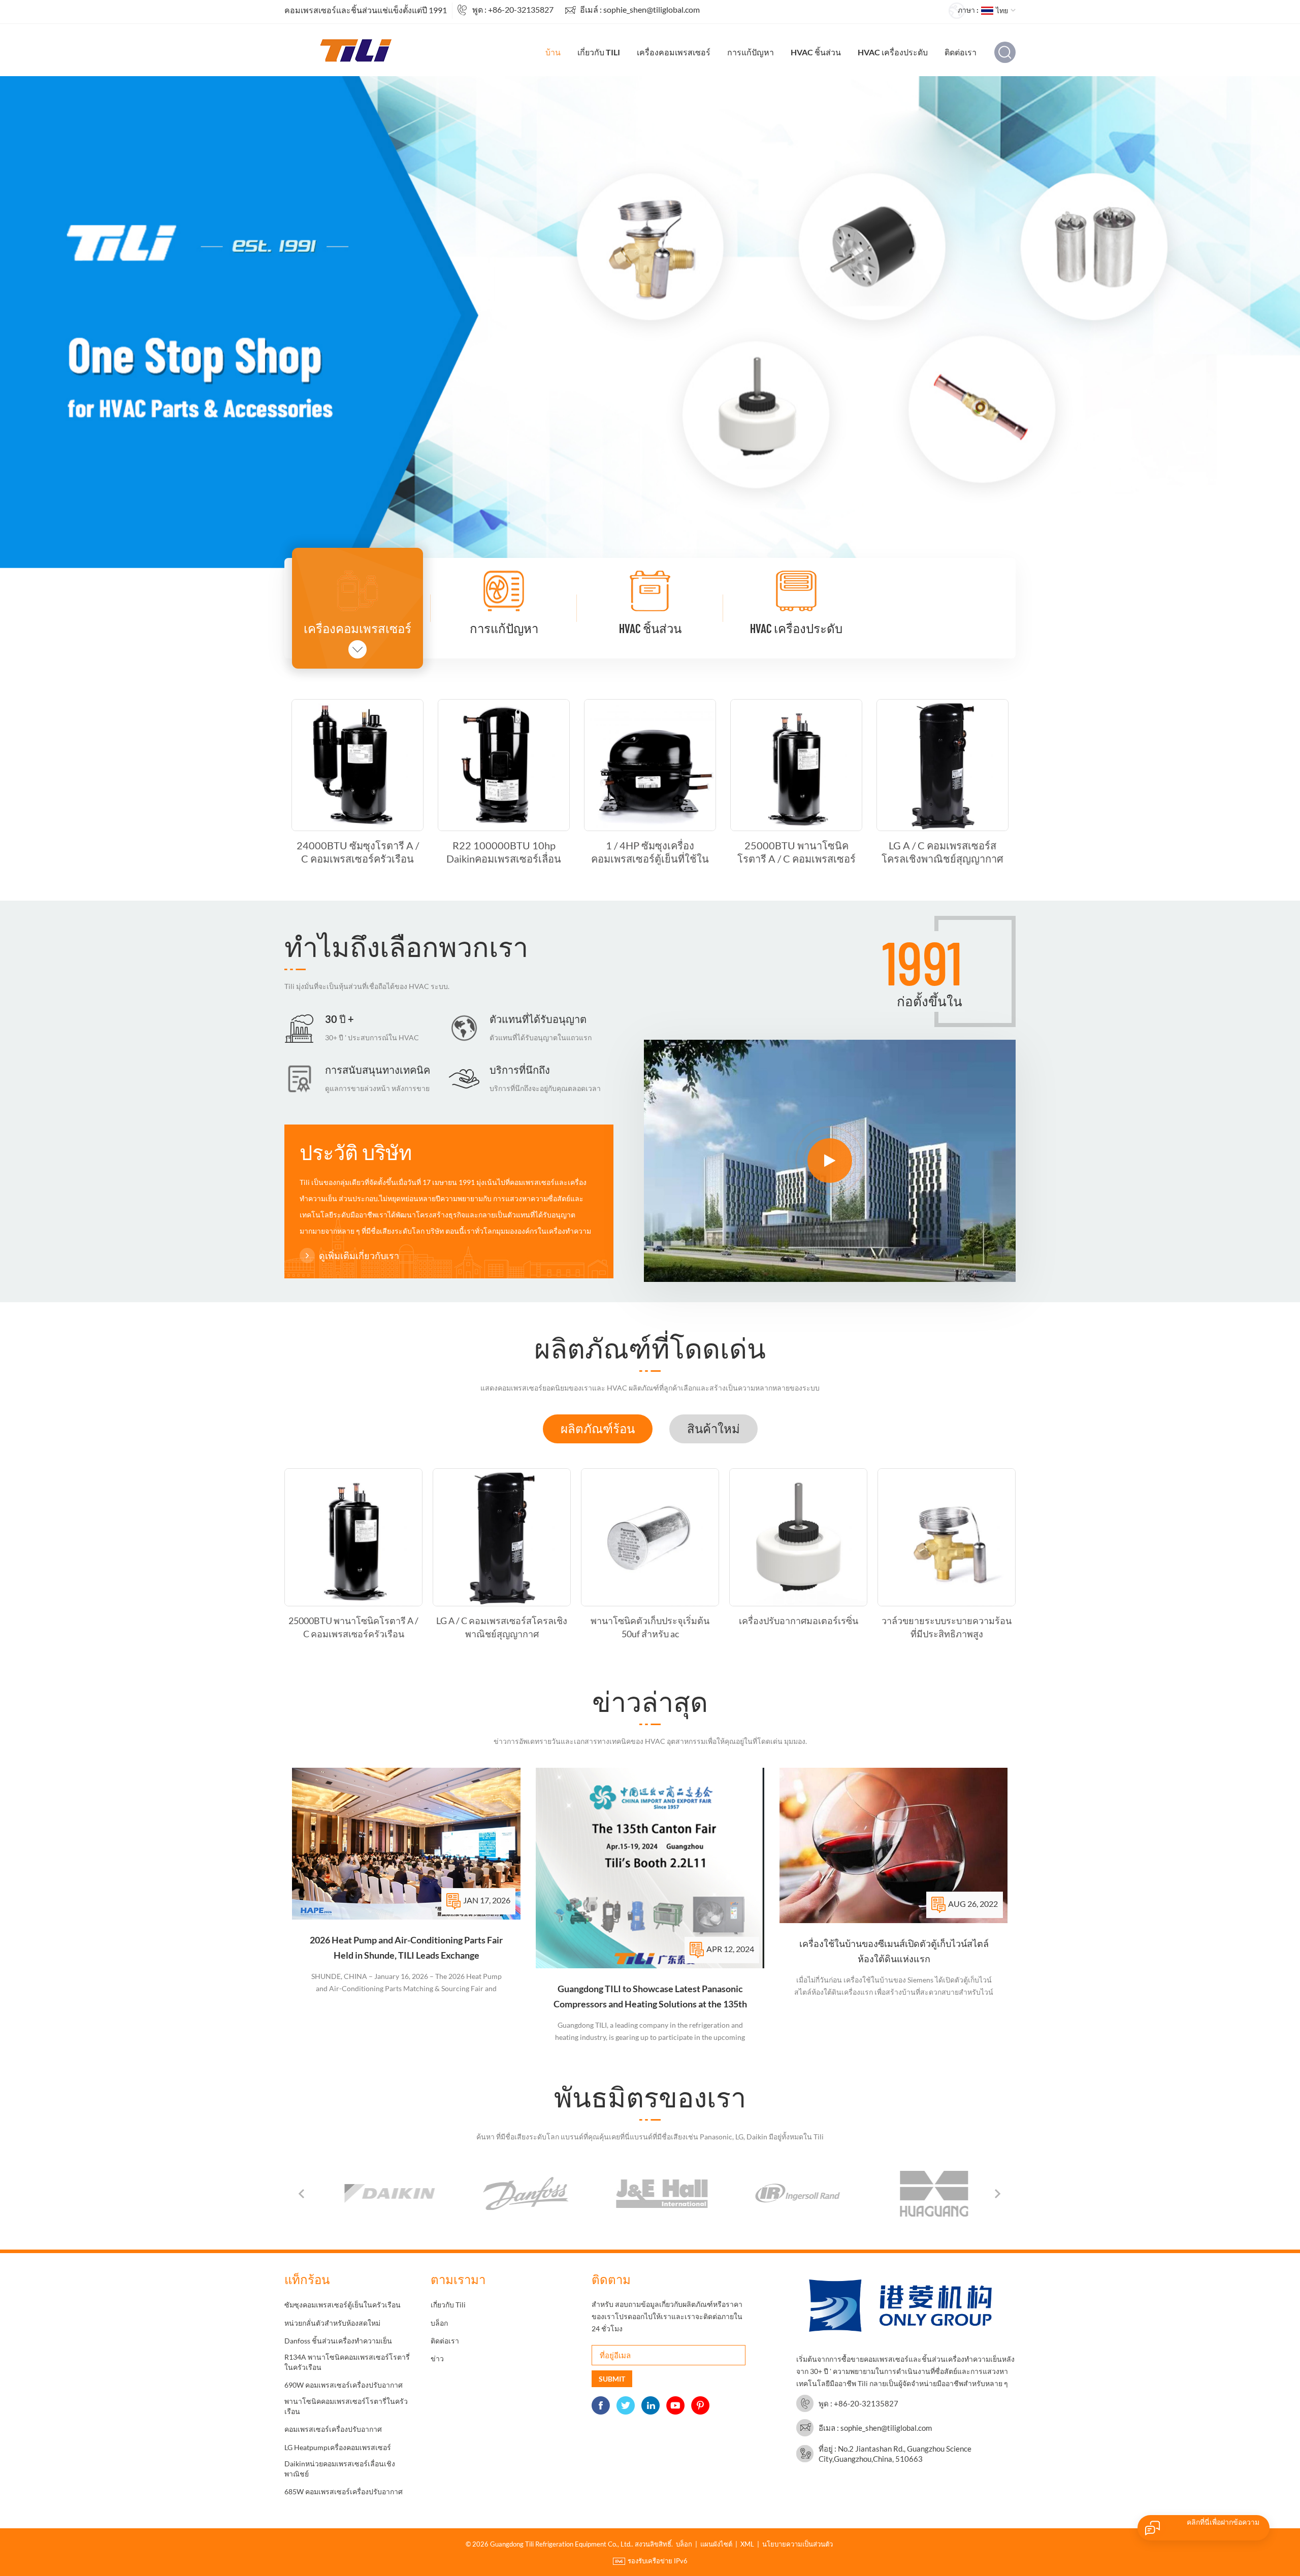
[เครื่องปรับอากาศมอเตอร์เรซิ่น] (798, 1537)
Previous (302, 2194)
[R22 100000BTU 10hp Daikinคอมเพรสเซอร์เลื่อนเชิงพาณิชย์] (504, 765)
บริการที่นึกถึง (520, 1070)
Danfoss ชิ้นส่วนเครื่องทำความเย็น (338, 2341)
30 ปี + (339, 1019)
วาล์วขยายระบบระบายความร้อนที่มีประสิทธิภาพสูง (947, 1627)
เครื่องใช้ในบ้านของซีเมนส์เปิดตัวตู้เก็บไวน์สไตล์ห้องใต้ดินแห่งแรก (894, 1951)
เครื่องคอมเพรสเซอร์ (674, 52)
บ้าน (553, 52)
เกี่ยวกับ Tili (599, 52)
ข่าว (437, 2358)
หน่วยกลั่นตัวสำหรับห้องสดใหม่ (332, 2323)
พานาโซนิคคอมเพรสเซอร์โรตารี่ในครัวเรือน (346, 2406)
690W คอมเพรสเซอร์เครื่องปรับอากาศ (344, 2385)
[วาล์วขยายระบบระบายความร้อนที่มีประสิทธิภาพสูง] (947, 1537)
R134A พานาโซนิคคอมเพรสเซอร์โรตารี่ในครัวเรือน (347, 2362)
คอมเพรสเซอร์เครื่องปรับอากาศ (333, 2429)
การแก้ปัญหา (751, 52)
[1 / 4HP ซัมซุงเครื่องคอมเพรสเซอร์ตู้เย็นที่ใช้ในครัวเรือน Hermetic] (650, 765)
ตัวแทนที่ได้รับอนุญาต (538, 1019)
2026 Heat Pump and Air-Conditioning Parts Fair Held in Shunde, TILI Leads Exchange (406, 1947)
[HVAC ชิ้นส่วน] (650, 591)
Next (998, 2194)
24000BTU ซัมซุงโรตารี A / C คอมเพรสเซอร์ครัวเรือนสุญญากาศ (358, 852)
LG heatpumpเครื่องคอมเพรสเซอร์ (338, 2447)
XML (747, 2544)
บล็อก (439, 2323)
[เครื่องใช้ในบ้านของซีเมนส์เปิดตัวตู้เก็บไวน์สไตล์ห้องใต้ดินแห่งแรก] (894, 1845)
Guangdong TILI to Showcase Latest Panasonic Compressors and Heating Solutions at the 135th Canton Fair (650, 1997)
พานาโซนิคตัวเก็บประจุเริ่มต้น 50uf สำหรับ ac (650, 1627)
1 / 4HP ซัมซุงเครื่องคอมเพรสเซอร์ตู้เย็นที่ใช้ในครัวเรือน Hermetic (650, 852)
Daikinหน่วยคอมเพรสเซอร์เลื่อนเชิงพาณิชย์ (340, 2469)
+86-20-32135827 (521, 9)
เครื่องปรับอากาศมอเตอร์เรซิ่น (799, 1621)
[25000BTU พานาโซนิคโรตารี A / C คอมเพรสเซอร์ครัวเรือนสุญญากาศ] (796, 765)
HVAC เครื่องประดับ (893, 52)
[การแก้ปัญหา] (504, 591)
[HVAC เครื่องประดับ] (796, 591)
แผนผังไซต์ (716, 2544)
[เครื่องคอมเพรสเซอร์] (357, 591)
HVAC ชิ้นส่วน (816, 52)
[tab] (598, 1429)
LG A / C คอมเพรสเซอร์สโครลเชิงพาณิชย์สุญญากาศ (942, 852)
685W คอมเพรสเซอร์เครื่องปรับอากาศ (344, 2491)
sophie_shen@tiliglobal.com (652, 9)
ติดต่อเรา (961, 52)
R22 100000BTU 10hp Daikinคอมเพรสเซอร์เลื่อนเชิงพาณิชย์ (504, 852)
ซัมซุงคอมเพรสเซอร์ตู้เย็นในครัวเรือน (343, 2305)
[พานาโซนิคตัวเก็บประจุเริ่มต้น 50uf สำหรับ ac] (650, 1537)
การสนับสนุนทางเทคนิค (378, 1070)
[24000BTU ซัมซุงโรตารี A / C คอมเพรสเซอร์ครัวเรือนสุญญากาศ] (357, 765)
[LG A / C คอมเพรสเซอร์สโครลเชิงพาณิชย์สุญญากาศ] (942, 765)
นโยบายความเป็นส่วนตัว (798, 2544)
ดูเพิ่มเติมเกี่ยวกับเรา (359, 1256)
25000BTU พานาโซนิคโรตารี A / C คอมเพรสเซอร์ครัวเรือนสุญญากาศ (797, 852)
